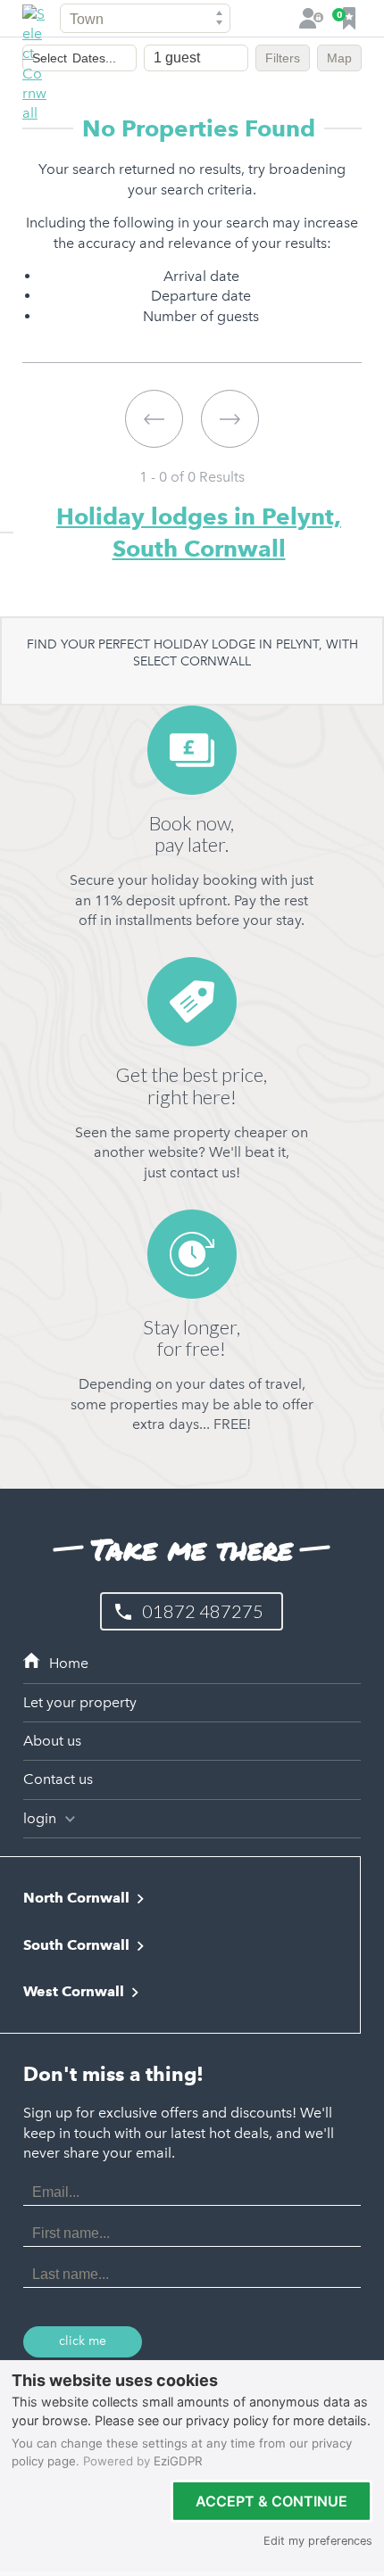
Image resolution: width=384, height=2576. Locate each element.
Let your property (80, 1702)
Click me (83, 2341)
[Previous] (154, 419)
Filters (283, 58)
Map (339, 58)
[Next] (230, 419)
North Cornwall (76, 1898)
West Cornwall (74, 1991)
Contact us (58, 1779)
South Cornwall (76, 1945)
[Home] (192, 1664)
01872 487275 (203, 1611)
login (42, 1818)
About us (52, 1741)
